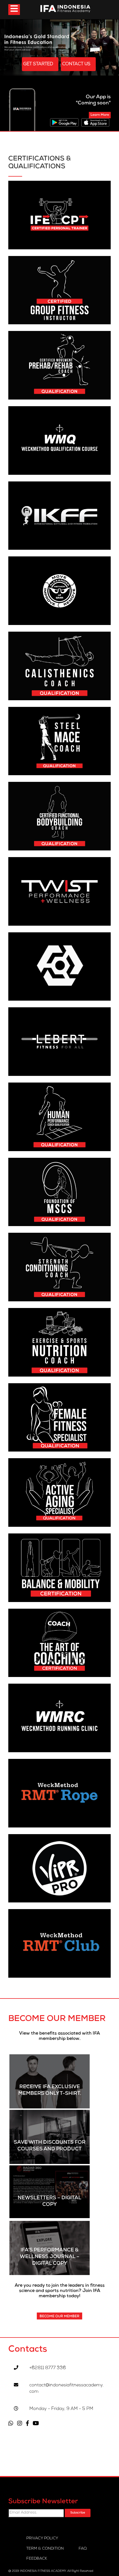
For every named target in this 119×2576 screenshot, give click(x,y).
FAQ (83, 2549)
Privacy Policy (42, 2539)
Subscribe (78, 2513)
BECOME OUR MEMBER (59, 2317)
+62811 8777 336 (48, 2368)
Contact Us (77, 64)
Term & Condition (45, 2549)
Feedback (37, 2559)
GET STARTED (39, 64)
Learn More (100, 115)
